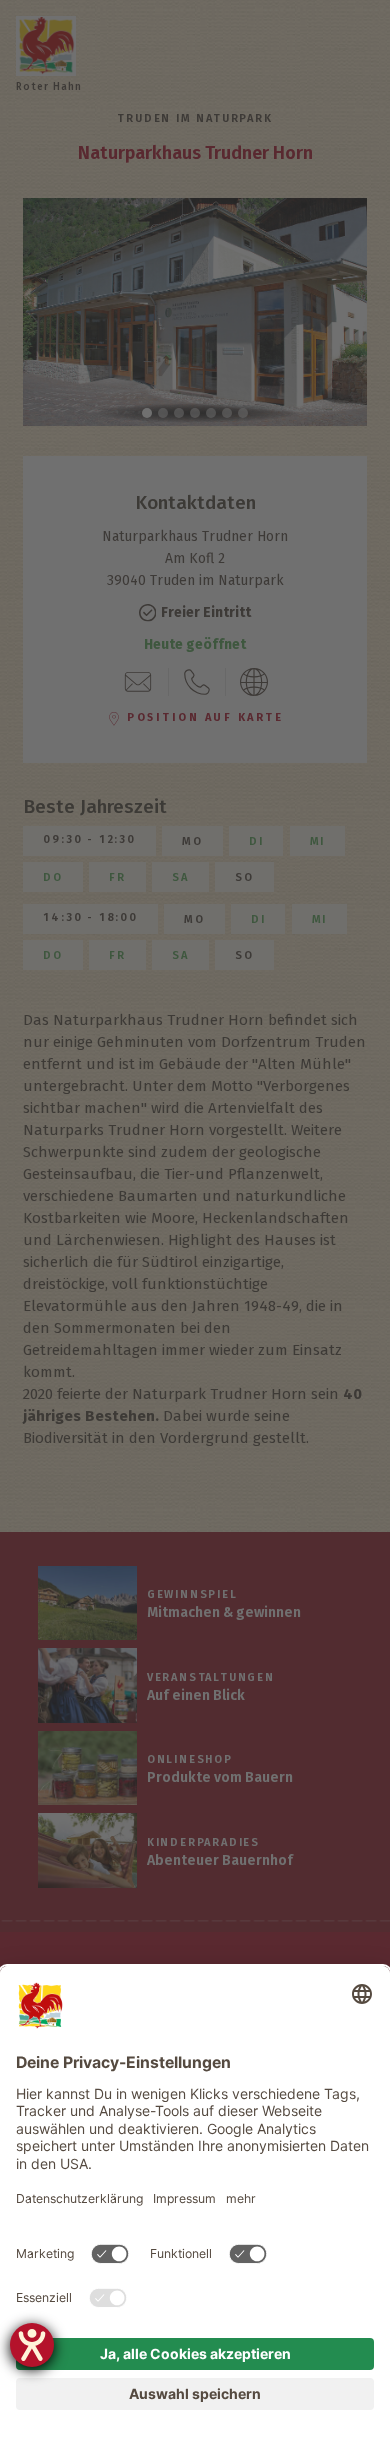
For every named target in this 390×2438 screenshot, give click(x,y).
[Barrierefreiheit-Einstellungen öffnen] (32, 2345)
